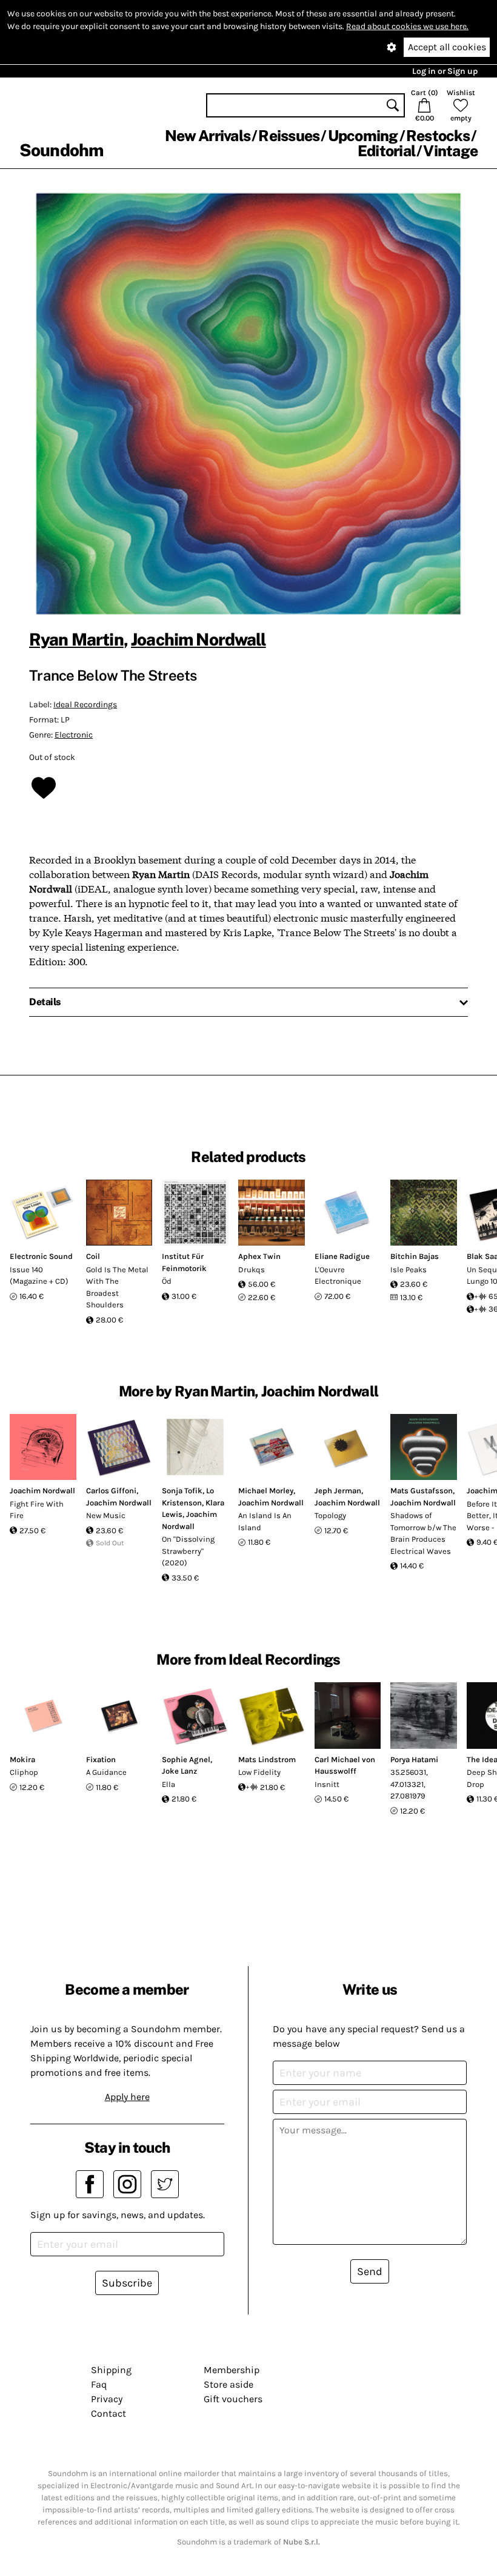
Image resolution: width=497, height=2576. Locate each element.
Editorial (386, 151)
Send (370, 2271)
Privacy (107, 2399)
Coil (93, 1256)
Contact (108, 2413)
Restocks (438, 136)
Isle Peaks (409, 1270)
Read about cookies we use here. (407, 26)
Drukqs (252, 1270)
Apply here (127, 2097)
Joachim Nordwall (198, 639)
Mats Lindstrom (267, 1759)
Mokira (22, 1759)
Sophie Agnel (186, 1759)
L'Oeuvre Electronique (338, 1276)
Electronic (74, 735)
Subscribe (127, 2283)
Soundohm (61, 150)
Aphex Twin (259, 1256)
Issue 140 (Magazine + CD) (39, 1276)
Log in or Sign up (445, 71)
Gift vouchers (233, 2399)
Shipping (111, 2370)
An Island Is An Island (265, 1521)
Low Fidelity (259, 1772)
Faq (99, 2384)
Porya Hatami (414, 1759)
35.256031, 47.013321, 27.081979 (409, 1784)
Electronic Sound (41, 1256)
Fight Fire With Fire (37, 1510)
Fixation (101, 1759)
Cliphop (24, 1772)
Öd (167, 1281)
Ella (168, 1784)
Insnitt (327, 1784)
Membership (232, 2370)
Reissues (289, 136)
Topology (330, 1515)
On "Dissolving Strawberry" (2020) (188, 1551)
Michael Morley (266, 1491)
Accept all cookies (447, 47)
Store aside (228, 2384)
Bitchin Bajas (415, 1256)
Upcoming (363, 136)
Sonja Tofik (182, 1491)
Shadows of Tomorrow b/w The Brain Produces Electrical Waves (423, 1533)
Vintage (450, 151)
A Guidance (106, 1772)
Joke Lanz (179, 1771)
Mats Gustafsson (422, 1491)
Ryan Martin (76, 639)
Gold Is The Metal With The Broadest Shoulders (117, 1287)
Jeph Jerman (338, 1491)
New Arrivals (208, 136)
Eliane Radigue (342, 1256)
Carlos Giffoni (111, 1491)
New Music (106, 1515)
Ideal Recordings (85, 705)
